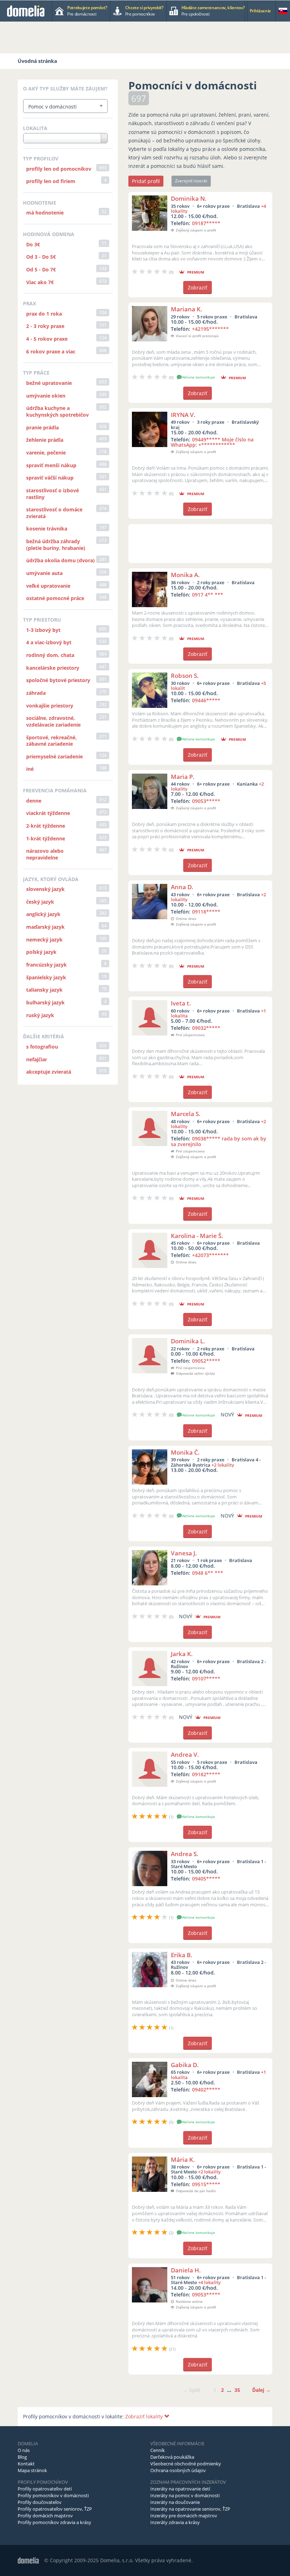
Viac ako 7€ (40, 282)
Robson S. (185, 676)
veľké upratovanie (48, 586)
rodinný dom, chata (50, 655)
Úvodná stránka (37, 61)
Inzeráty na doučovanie (175, 2502)
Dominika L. (188, 1341)
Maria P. (183, 777)
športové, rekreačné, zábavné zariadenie (51, 741)
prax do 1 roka (44, 314)
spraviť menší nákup (51, 465)
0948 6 (208, 1573)
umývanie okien (46, 396)
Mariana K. (187, 309)
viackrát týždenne (48, 813)
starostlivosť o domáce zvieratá (54, 513)
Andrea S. (185, 1854)
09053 (206, 801)
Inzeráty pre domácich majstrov (184, 2516)
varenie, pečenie (46, 453)
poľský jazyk (41, 952)
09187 (206, 223)
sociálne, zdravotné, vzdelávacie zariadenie (53, 721)
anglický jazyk (43, 914)
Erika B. (182, 1955)
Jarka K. (182, 1654)
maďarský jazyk (45, 927)
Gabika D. (185, 2065)
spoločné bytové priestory (58, 680)
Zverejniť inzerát (191, 181)
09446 (206, 700)
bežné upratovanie (49, 383)
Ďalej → (261, 2390)
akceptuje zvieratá (49, 1072)
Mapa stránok (32, 2470)
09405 (206, 1879)
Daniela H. (186, 2270)
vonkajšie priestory (50, 706)
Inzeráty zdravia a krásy (175, 2522)
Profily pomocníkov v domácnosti (53, 2495)
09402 (206, 2090)
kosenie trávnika (47, 529)
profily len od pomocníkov (59, 169)
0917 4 (208, 595)
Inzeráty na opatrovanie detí (180, 2489)
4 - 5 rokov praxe (47, 339)
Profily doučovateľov (40, 2502)
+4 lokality (209, 2282)
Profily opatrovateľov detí (45, 2489)
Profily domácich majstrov (45, 2516)
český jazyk (40, 902)
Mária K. (183, 2160)
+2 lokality (223, 1465)
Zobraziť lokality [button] (145, 2416)
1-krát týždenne (46, 838)
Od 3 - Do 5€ (41, 257)
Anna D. (182, 887)
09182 (206, 1774)
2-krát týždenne (46, 826)
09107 (206, 1679)
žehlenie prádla (45, 440)
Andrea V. (185, 1755)
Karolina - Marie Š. (197, 1236)
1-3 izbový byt (43, 630)
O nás (24, 2450)
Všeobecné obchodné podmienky (186, 2464)
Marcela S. (186, 1114)
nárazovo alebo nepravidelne (45, 854)
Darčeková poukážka (172, 2457)
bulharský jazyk (45, 1002)
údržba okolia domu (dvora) (60, 560)
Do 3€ (33, 244)
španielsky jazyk (46, 977)
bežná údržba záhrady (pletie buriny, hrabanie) (56, 545)
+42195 (210, 329)
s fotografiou (42, 1047)
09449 (212, 442)
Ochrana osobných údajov (178, 2470)
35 (237, 2390)
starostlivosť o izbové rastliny (53, 494)
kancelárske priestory (53, 668)
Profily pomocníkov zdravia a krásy (54, 2522)
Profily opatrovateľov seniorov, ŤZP (55, 2509)
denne (34, 801)
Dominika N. (189, 198)
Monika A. (185, 575)
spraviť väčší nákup (50, 478)
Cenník (158, 2450)
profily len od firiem (51, 181)
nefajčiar (37, 1059)
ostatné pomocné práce (55, 598)
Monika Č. (185, 1452)
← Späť (192, 2390)
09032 (206, 1028)
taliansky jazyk (44, 990)
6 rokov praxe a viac (51, 351)
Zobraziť (198, 287)
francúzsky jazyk (47, 965)
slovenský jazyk (45, 889)
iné (30, 769)
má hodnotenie (45, 213)
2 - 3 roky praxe (45, 326)
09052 (206, 1361)
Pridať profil (146, 181)
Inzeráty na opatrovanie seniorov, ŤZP (190, 2509)
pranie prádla (42, 427)
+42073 (210, 1255)
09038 (219, 1141)
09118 (206, 912)
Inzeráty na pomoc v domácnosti (185, 2495)
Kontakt (26, 2464)
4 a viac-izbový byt (49, 642)
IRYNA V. (183, 415)
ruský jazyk (40, 1015)
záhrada (36, 693)
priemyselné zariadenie (54, 756)
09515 (206, 2184)
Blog (22, 2457)
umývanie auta (44, 573)
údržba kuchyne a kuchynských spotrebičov (57, 411)
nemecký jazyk (44, 940)
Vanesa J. (184, 1553)
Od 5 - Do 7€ (41, 269)
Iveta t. (181, 1003)
